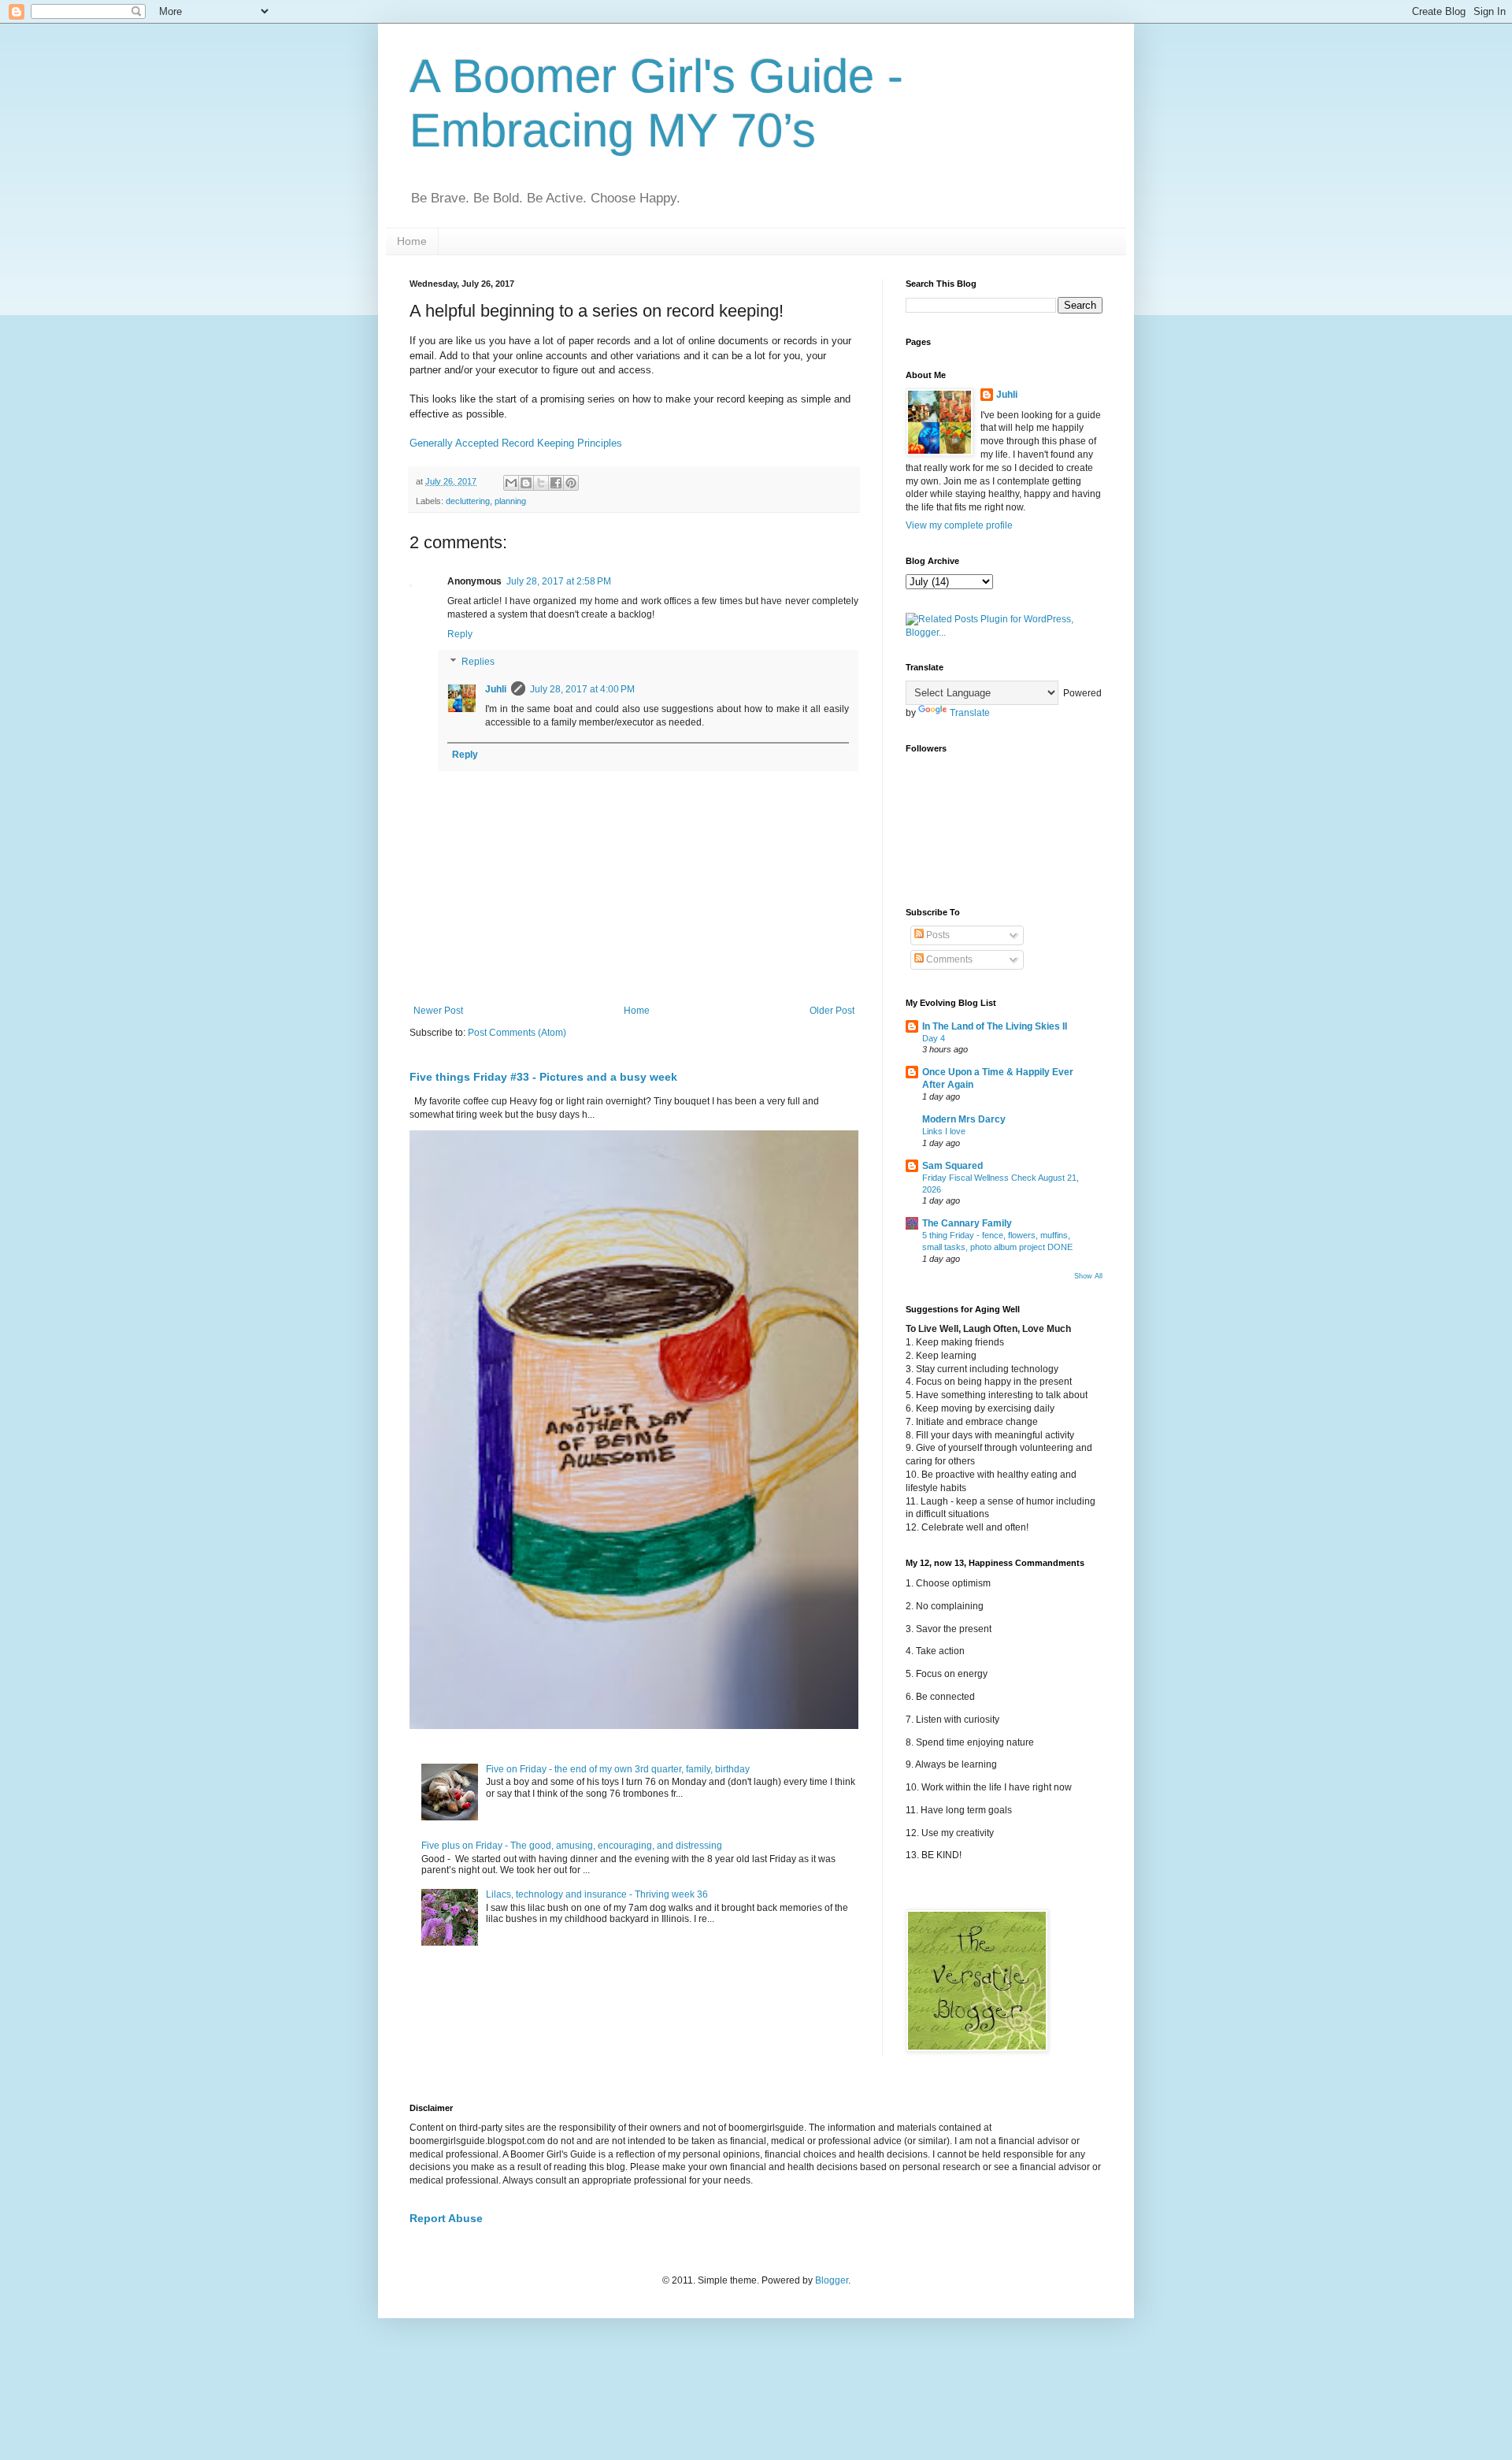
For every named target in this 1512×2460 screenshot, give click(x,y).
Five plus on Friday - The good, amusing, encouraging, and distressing (572, 1846)
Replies (478, 662)
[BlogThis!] (526, 483)
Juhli (496, 689)
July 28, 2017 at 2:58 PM (559, 581)
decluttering (468, 501)
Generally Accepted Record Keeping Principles (516, 443)
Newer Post (438, 1011)
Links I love (944, 1131)
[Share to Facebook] (556, 483)
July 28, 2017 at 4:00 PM (582, 689)
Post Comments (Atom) (517, 1033)
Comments (948, 959)
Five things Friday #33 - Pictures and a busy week (543, 1077)
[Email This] (511, 483)
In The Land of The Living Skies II (995, 1026)
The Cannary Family (967, 1223)
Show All (1088, 1276)
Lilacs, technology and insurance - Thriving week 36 (597, 1894)
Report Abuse (446, 2218)
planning (510, 501)
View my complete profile (959, 525)
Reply (460, 634)
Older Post (832, 1011)
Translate (970, 713)
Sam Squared (952, 1166)
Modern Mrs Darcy (964, 1119)
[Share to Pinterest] (571, 483)
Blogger (832, 2280)
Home (412, 241)
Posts (937, 935)
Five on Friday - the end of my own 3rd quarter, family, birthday (618, 1769)
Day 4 (934, 1038)
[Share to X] (541, 483)
